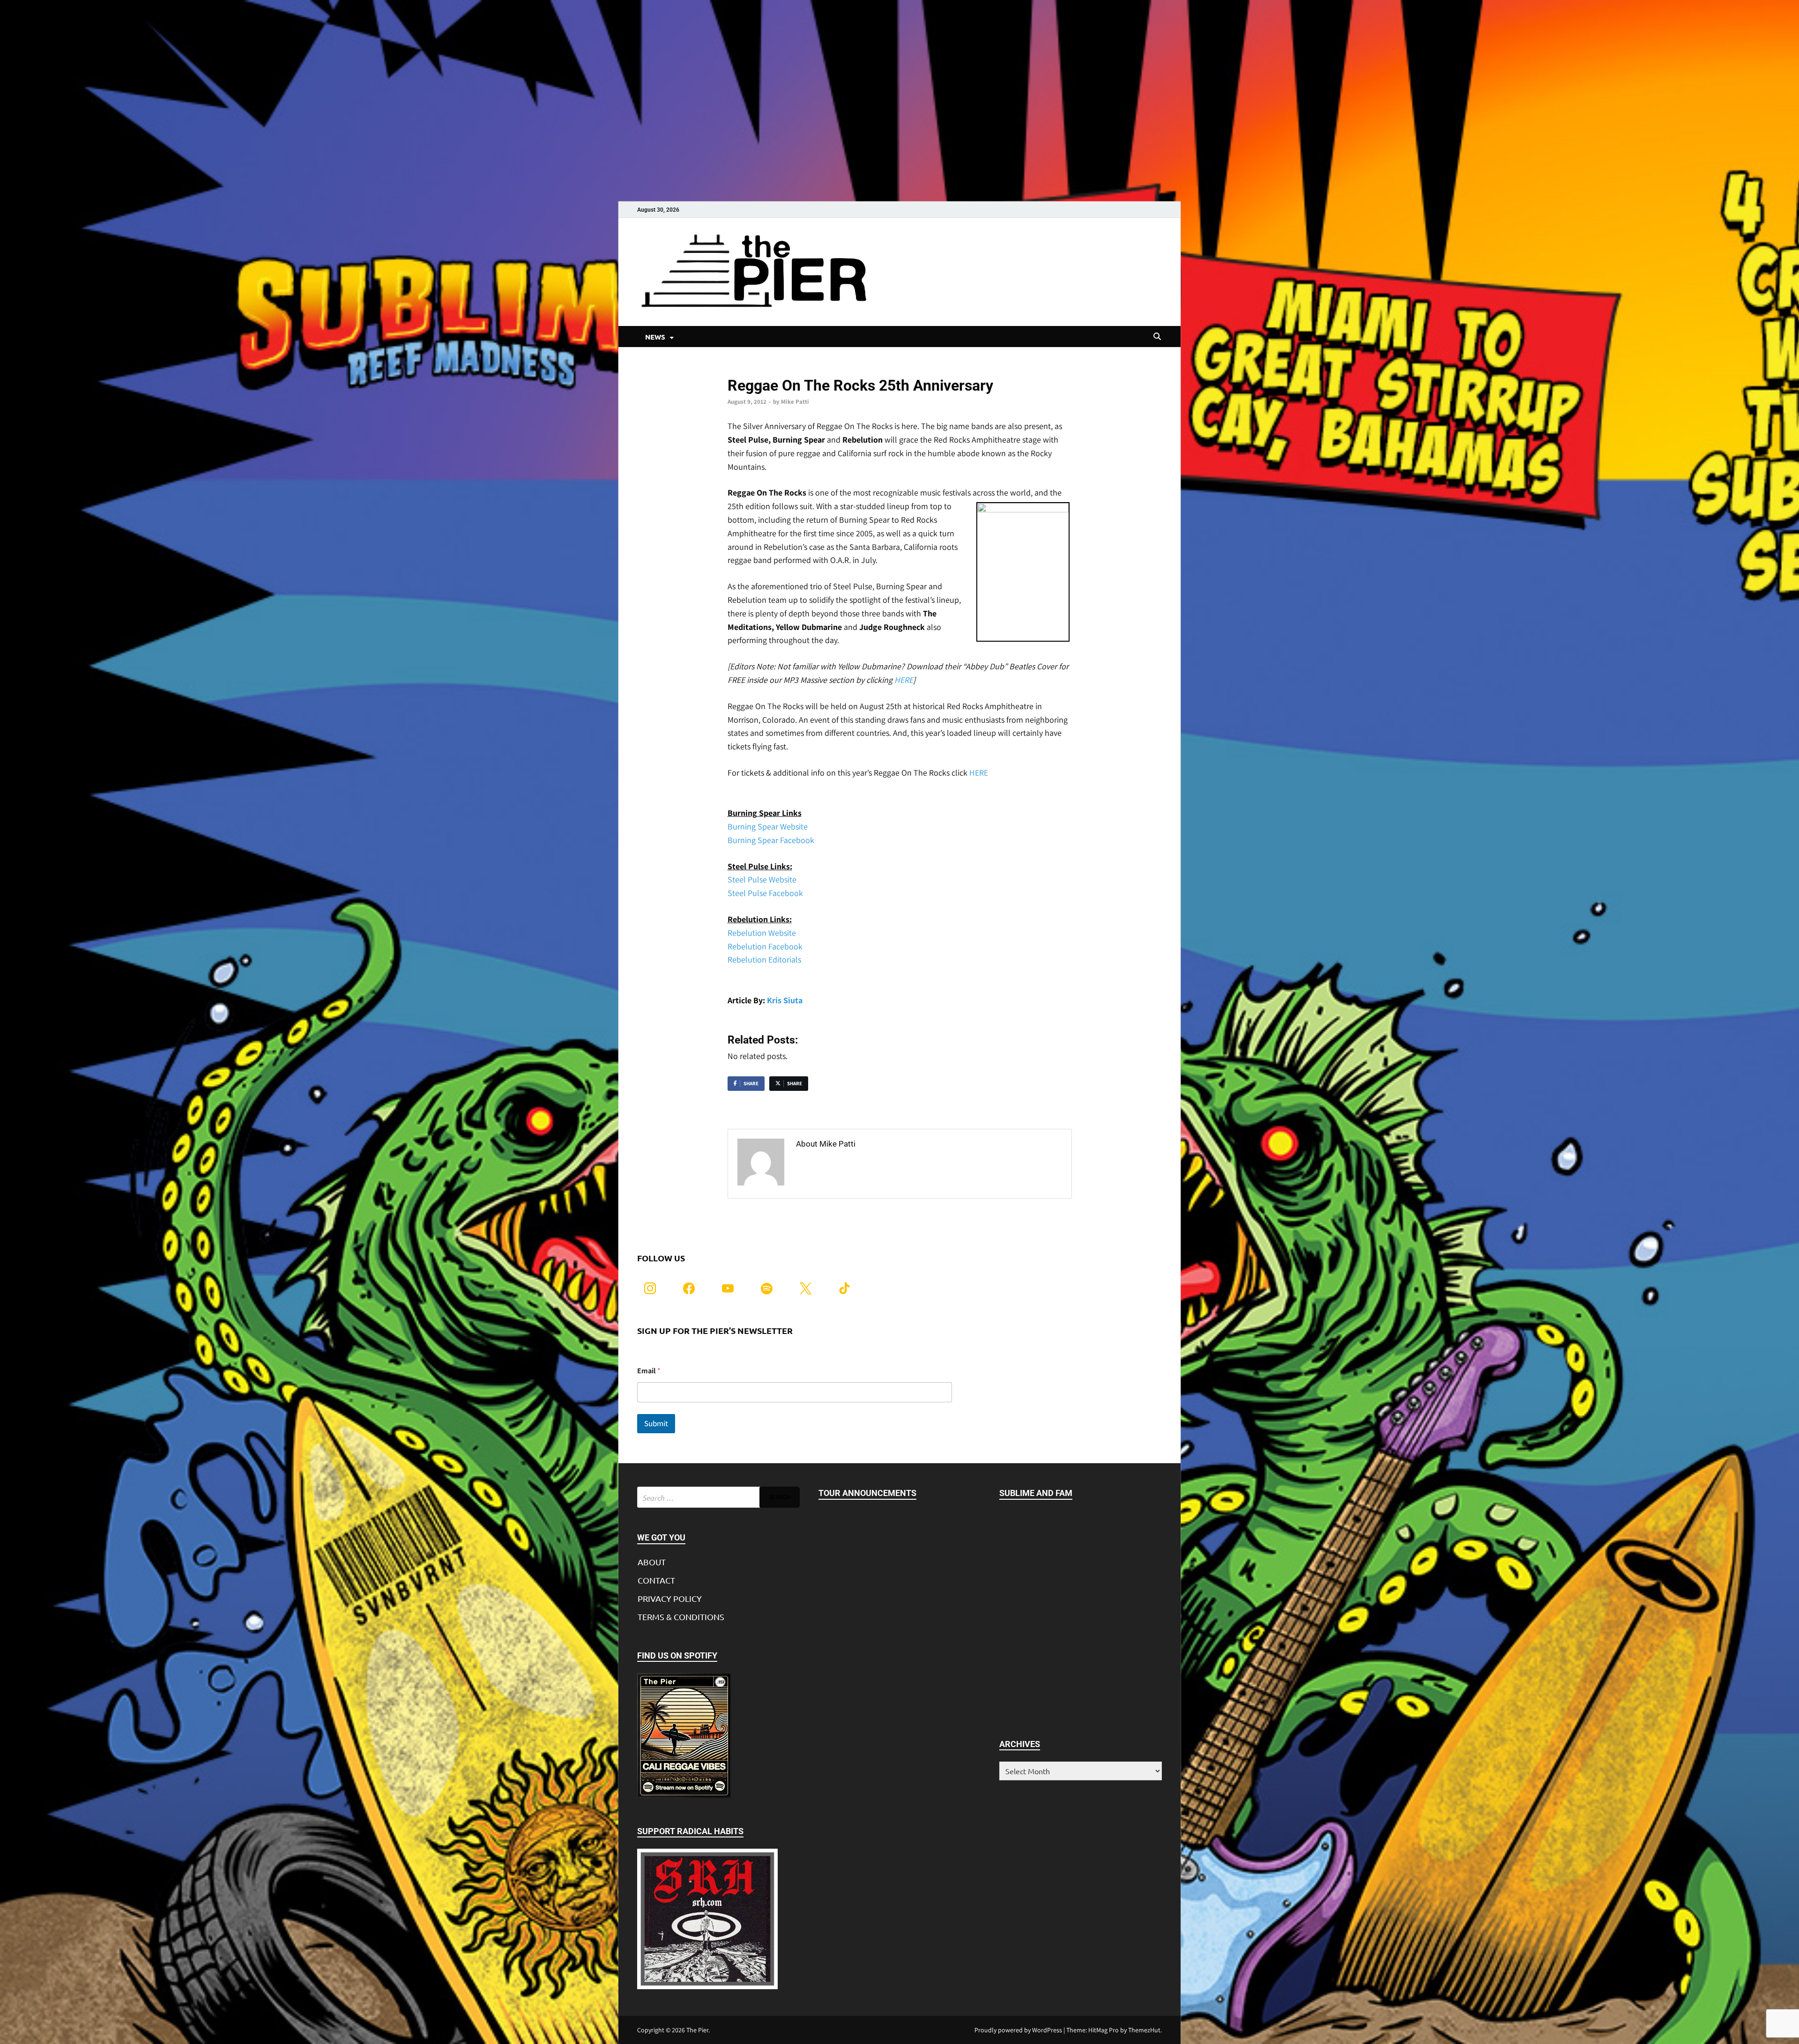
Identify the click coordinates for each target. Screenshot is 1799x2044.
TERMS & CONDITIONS (681, 1617)
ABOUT (652, 1562)
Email (649, 1371)
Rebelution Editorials (764, 959)
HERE (904, 680)
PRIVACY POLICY (670, 1598)
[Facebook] (689, 1287)
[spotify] (767, 1287)
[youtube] (728, 1287)
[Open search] (1157, 337)
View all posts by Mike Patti (848, 1164)
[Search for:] (718, 1497)
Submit (656, 1423)
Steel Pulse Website (762, 879)
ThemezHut (1144, 2030)
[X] (806, 1287)
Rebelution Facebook (765, 946)
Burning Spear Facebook (771, 840)
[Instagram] (650, 1287)
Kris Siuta (784, 1000)
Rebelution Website (762, 933)
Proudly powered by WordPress (1018, 2030)
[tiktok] (844, 1287)
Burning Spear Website (768, 826)
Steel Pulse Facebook (765, 893)
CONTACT (656, 1580)
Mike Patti (795, 402)
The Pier (697, 2030)
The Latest (742, 370)
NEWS (655, 337)
